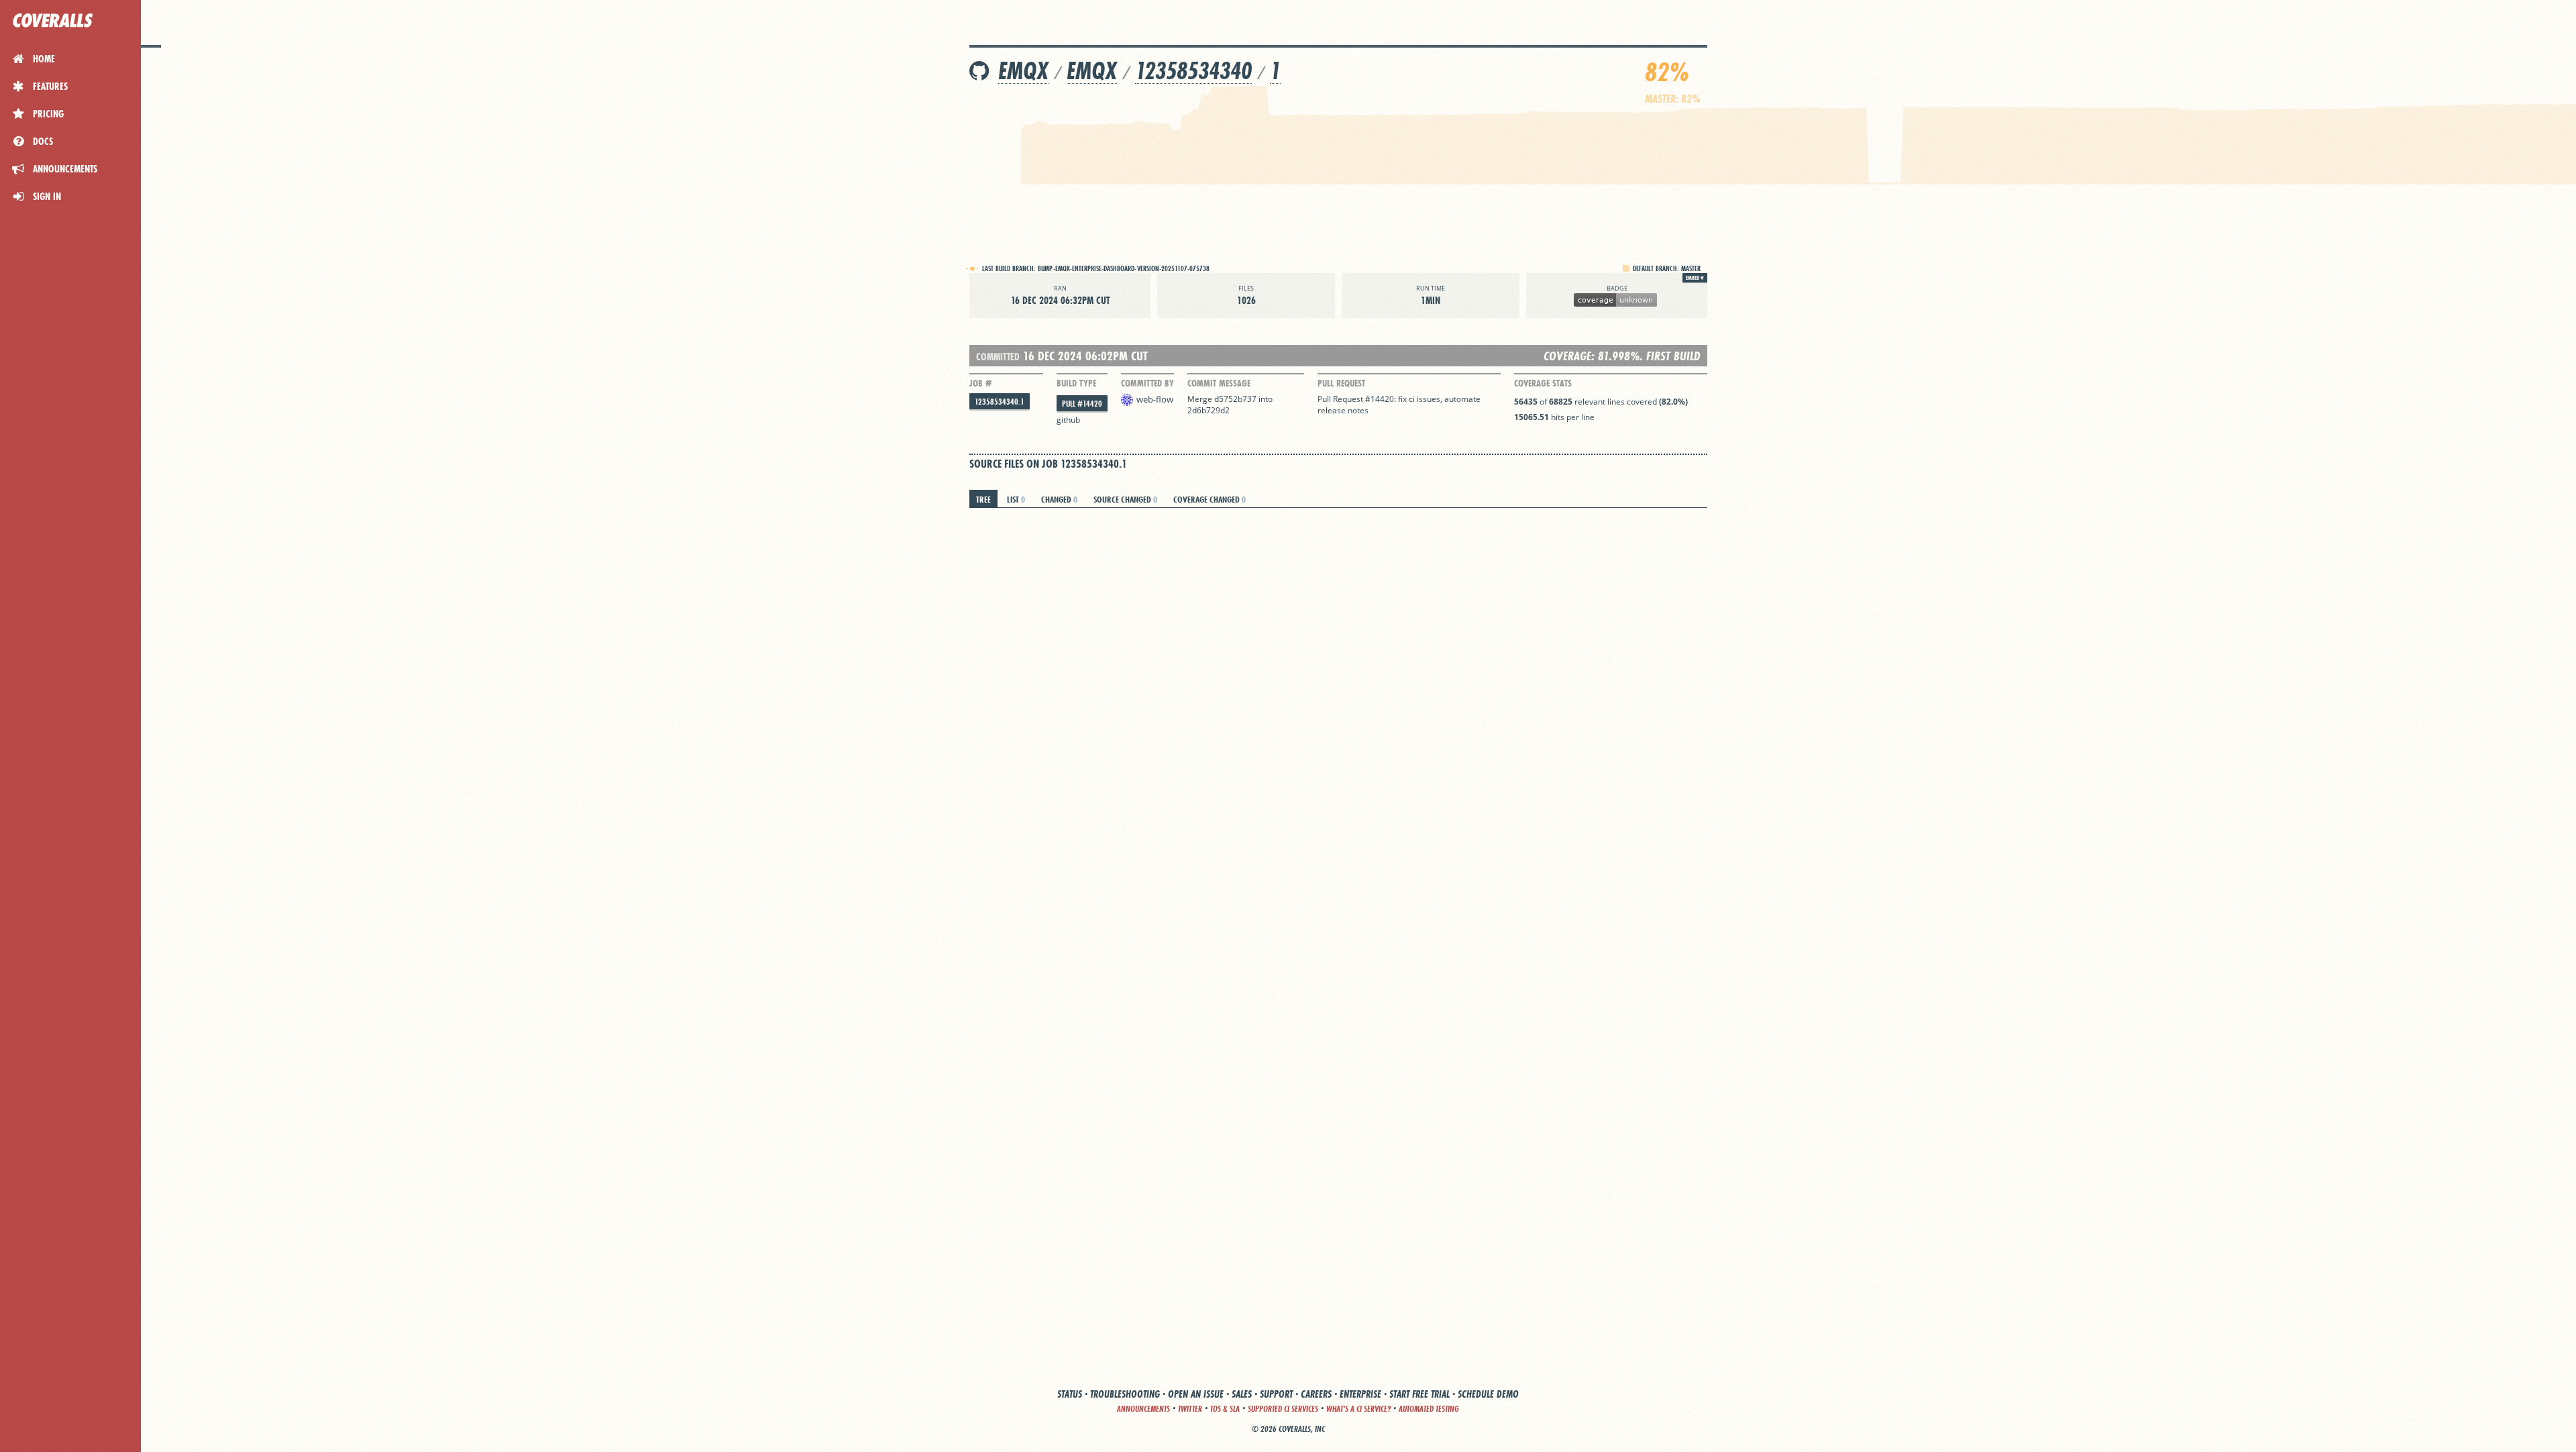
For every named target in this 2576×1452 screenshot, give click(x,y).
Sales (1242, 1394)
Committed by (1147, 383)
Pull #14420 (1082, 404)
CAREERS (1316, 1394)
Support (1276, 1394)
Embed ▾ (1695, 278)
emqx (1023, 71)
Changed (1059, 499)
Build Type (1076, 383)
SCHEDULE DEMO (1488, 1394)
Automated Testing (1429, 1409)
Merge (1201, 399)
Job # (980, 383)
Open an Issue (1196, 1394)
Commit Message (1219, 383)
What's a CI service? (1358, 1409)
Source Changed (1125, 499)
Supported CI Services (1283, 1409)
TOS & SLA (1225, 1409)
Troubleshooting (1125, 1394)
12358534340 (1193, 71)
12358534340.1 (1000, 402)
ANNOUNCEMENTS (1143, 1409)
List (1016, 499)
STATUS (1070, 1394)
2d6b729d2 (1209, 410)
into (1266, 399)
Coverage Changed (1210, 499)
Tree (983, 499)
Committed (998, 357)
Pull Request (1341, 383)
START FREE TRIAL (1419, 1394)
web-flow (1155, 399)
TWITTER (1190, 1409)
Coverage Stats (1543, 383)
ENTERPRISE (1360, 1394)
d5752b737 (1235, 399)
